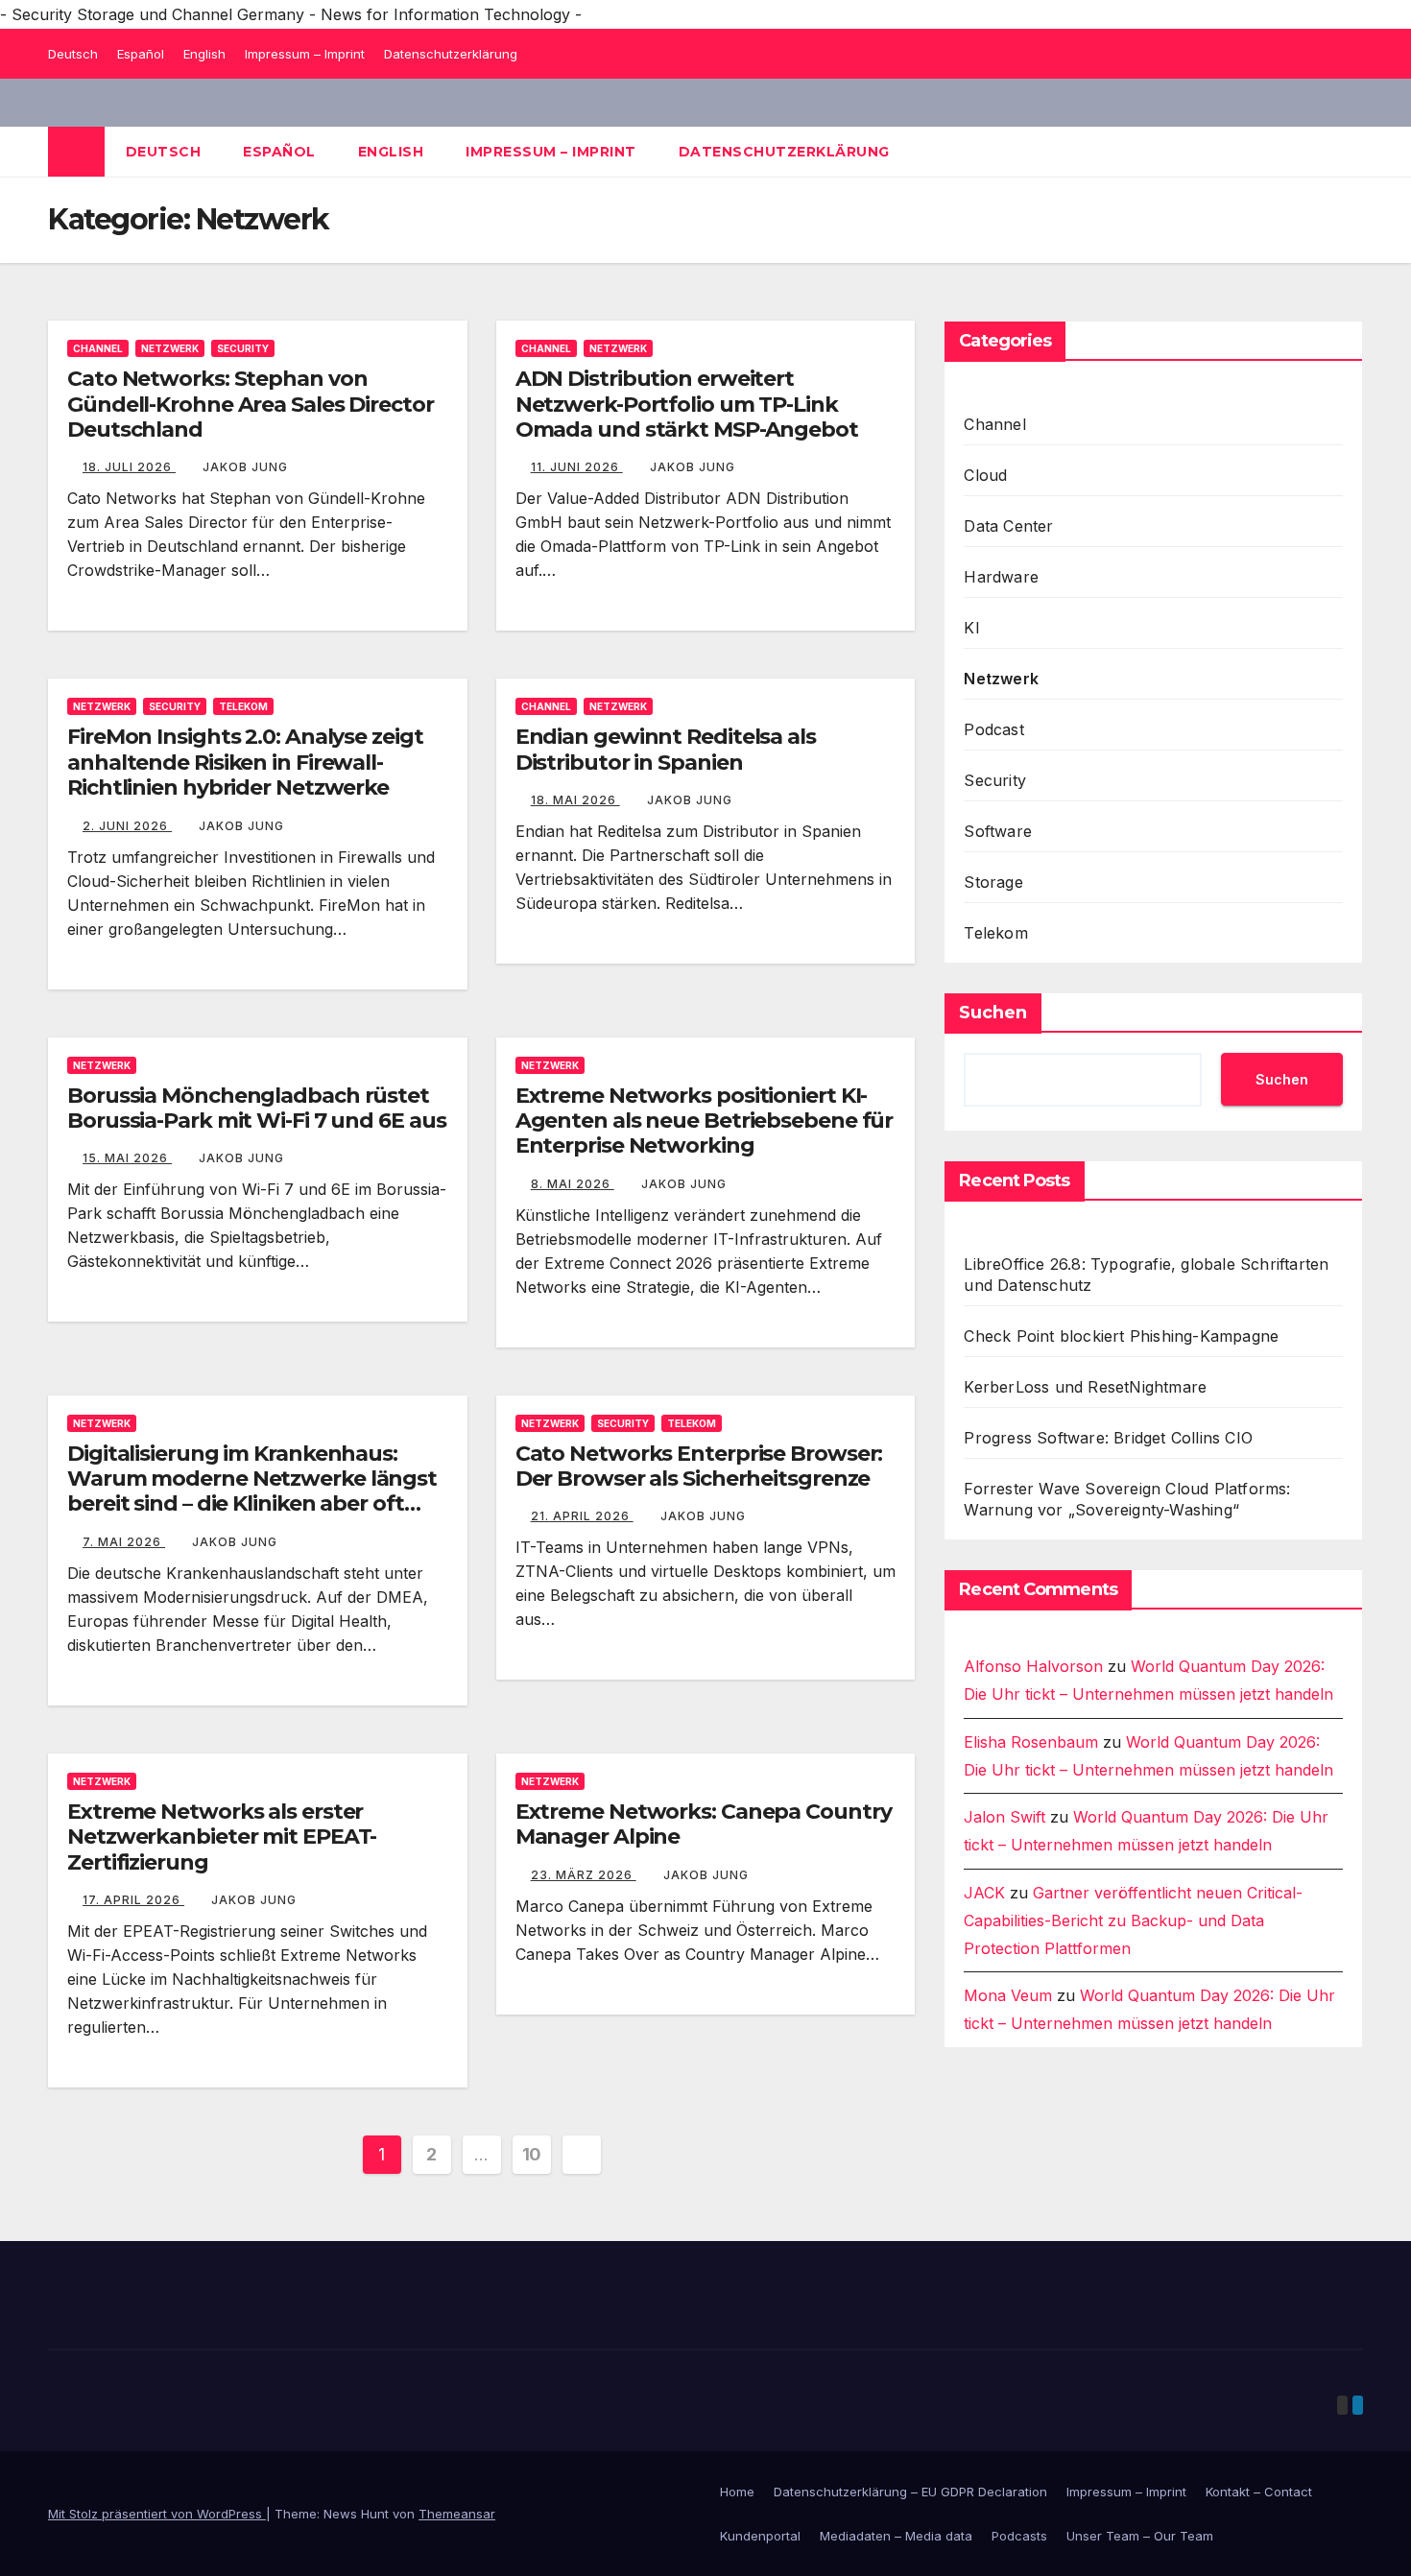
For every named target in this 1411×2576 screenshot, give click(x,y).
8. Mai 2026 (573, 1184)
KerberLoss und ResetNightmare (1085, 1387)
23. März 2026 (584, 1875)
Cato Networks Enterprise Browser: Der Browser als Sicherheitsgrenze (699, 1466)
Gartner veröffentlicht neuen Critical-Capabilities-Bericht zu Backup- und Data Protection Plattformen (1133, 1920)
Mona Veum (1008, 1995)
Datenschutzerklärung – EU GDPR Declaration (910, 2492)
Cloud (985, 475)
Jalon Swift (1004, 1817)
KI (971, 628)
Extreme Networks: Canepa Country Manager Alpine (704, 1824)
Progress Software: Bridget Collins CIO (1108, 1438)
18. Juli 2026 (129, 467)
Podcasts (1019, 2536)
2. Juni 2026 (127, 826)
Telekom (243, 706)
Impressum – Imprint (305, 54)
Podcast (993, 729)
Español (141, 54)
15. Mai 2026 (127, 1158)
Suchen (993, 1013)
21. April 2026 (582, 1516)
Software (998, 831)
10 (532, 2154)
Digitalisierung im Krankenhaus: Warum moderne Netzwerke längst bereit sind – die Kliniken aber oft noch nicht (252, 1491)
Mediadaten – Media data (896, 2536)
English (204, 54)
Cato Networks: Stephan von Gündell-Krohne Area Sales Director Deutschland (251, 404)
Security (243, 348)
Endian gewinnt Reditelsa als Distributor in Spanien (666, 749)
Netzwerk (170, 348)
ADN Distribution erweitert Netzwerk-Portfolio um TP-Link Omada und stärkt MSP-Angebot (687, 404)
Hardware (1001, 577)
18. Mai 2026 (575, 800)
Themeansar (457, 2514)
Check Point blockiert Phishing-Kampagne (1121, 1336)
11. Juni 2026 (577, 467)
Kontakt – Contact (1259, 2492)
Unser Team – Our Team (1140, 2536)
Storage (993, 882)
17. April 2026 (133, 1900)
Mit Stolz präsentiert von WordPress (157, 2514)
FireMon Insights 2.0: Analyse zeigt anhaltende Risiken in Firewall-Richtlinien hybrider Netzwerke (245, 762)
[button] (1350, 152)
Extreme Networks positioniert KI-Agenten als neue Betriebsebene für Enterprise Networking (705, 1121)
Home (737, 2492)
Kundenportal (760, 2536)
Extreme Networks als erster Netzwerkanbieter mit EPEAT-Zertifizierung (222, 1837)
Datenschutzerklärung (451, 54)
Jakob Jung (245, 467)
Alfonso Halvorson (1033, 1666)
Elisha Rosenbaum (1031, 1742)
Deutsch (73, 54)
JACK (984, 1893)
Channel (98, 348)
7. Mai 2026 (124, 1542)
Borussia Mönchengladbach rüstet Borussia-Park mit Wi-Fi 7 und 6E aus (256, 1108)
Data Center (1008, 526)
